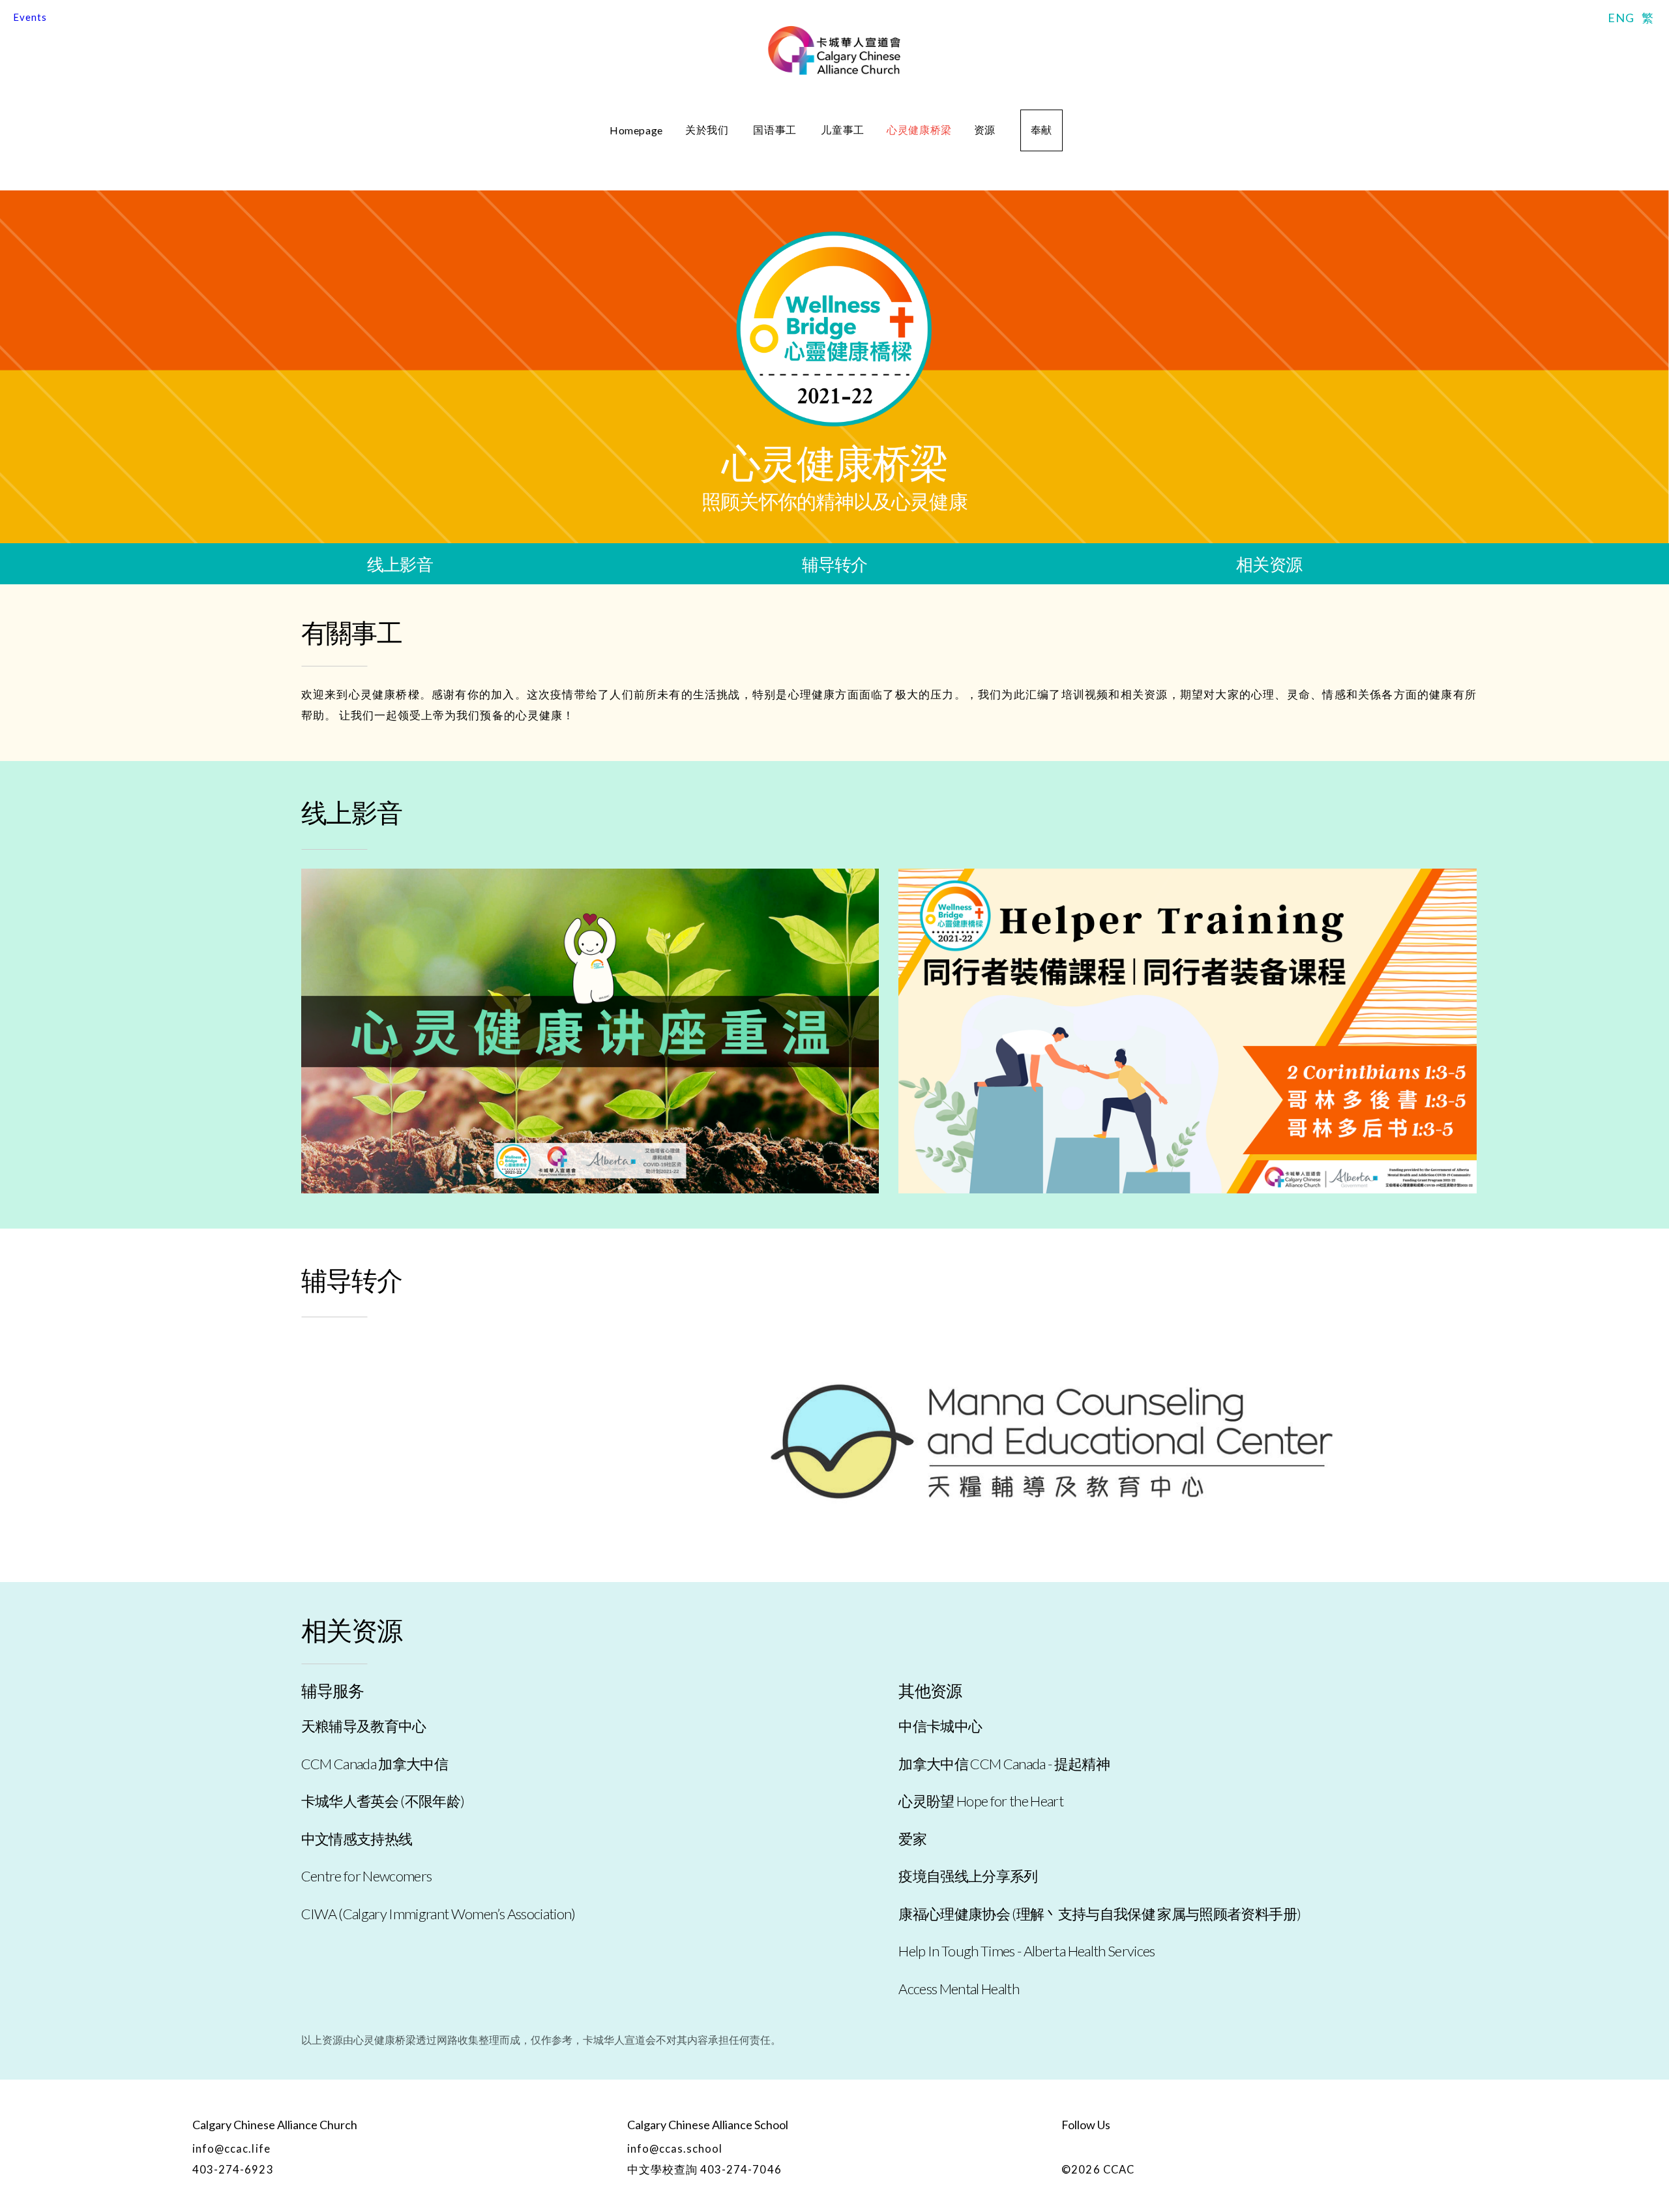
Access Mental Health (959, 1989)
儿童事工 (843, 129)
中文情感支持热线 (357, 1839)
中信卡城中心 (940, 1726)
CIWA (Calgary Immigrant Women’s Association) (438, 1914)
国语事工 (776, 129)
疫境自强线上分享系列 (968, 1876)
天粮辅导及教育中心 (364, 1726)
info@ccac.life (231, 2149)
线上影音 (400, 564)
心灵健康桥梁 (919, 129)
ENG (1621, 18)
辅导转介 (835, 564)
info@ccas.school (675, 2149)
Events (30, 17)
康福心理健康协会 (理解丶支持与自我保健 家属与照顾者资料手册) (1100, 1914)
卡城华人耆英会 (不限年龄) (383, 1801)
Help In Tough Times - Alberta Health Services (1027, 1951)
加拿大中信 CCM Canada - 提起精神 (1004, 1764)
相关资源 (1269, 564)
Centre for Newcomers (367, 1876)
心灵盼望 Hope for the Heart (981, 1801)
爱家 (912, 1839)
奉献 (1041, 129)
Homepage (636, 130)
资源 (986, 129)
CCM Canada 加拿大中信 (375, 1764)
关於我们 (708, 129)
